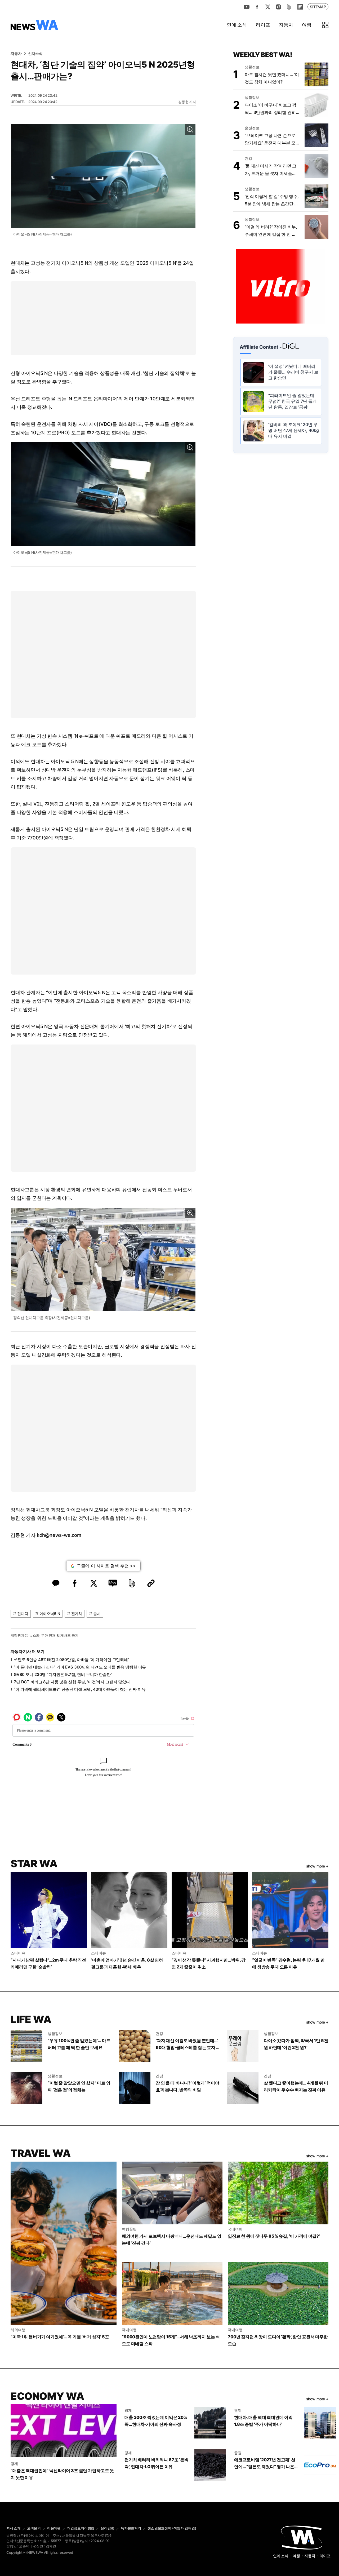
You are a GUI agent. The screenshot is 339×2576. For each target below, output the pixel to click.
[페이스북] (257, 7)
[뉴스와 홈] (34, 25)
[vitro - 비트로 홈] (281, 286)
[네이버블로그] (289, 7)
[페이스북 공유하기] (75, 1583)
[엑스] (268, 7)
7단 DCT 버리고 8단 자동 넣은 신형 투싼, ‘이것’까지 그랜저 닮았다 (72, 1682)
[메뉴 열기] (325, 25)
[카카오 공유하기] (56, 1583)
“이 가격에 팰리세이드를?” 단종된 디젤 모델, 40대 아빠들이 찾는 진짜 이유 (80, 1689)
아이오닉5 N (50, 1614)
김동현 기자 (187, 102)
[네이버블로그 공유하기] (113, 1583)
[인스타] (278, 7)
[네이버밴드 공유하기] (132, 1583)
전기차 (77, 1614)
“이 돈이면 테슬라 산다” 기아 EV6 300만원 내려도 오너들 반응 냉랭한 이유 (80, 1667)
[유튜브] (247, 7)
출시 (97, 1614)
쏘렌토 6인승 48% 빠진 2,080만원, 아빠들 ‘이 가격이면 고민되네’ (71, 1660)
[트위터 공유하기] (94, 1583)
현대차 (23, 1614)
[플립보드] (300, 7)
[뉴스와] (302, 2537)
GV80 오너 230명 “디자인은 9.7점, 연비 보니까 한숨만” (63, 1674)
